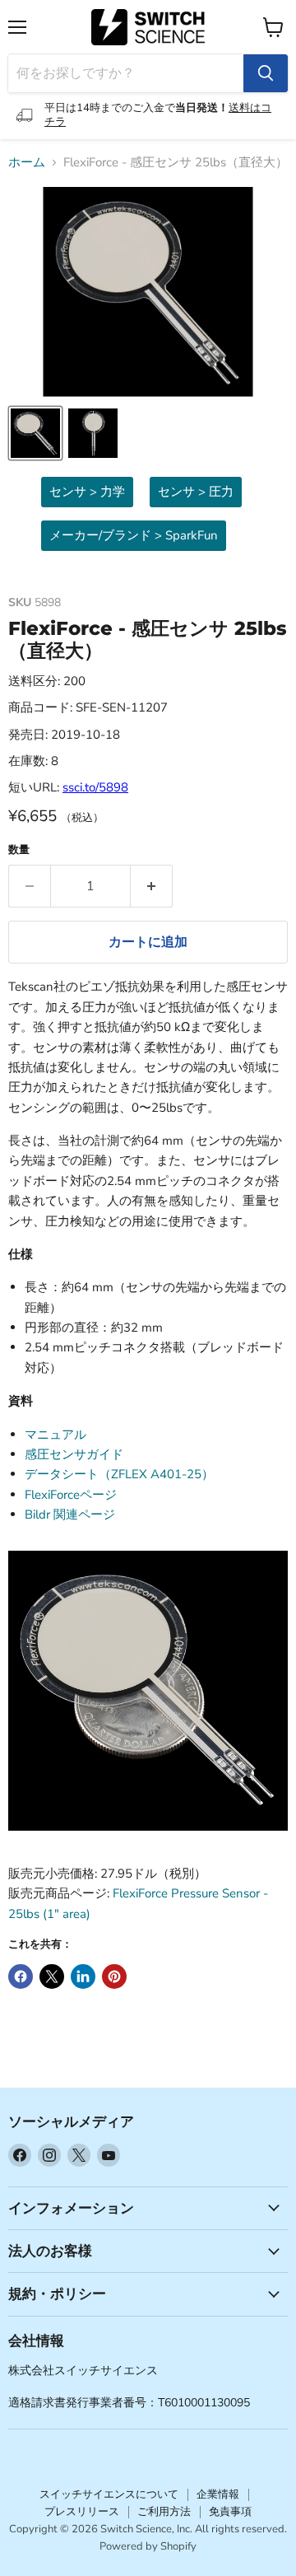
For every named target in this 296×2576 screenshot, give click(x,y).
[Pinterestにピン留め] (114, 1976)
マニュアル (55, 1435)
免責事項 (230, 2512)
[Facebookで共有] (21, 1976)
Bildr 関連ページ (70, 1514)
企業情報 (218, 2494)
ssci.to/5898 (95, 787)
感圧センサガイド (74, 1454)
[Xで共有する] (52, 1976)
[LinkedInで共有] (83, 1976)
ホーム (27, 163)
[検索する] (266, 73)
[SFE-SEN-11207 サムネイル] (35, 433)
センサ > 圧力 (196, 492)
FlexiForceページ (71, 1495)
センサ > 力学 (87, 492)
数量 (19, 850)
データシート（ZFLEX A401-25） (119, 1474)
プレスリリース (82, 2512)
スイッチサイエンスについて (109, 2494)
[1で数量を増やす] (152, 886)
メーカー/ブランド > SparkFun (134, 535)
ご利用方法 (164, 2512)
